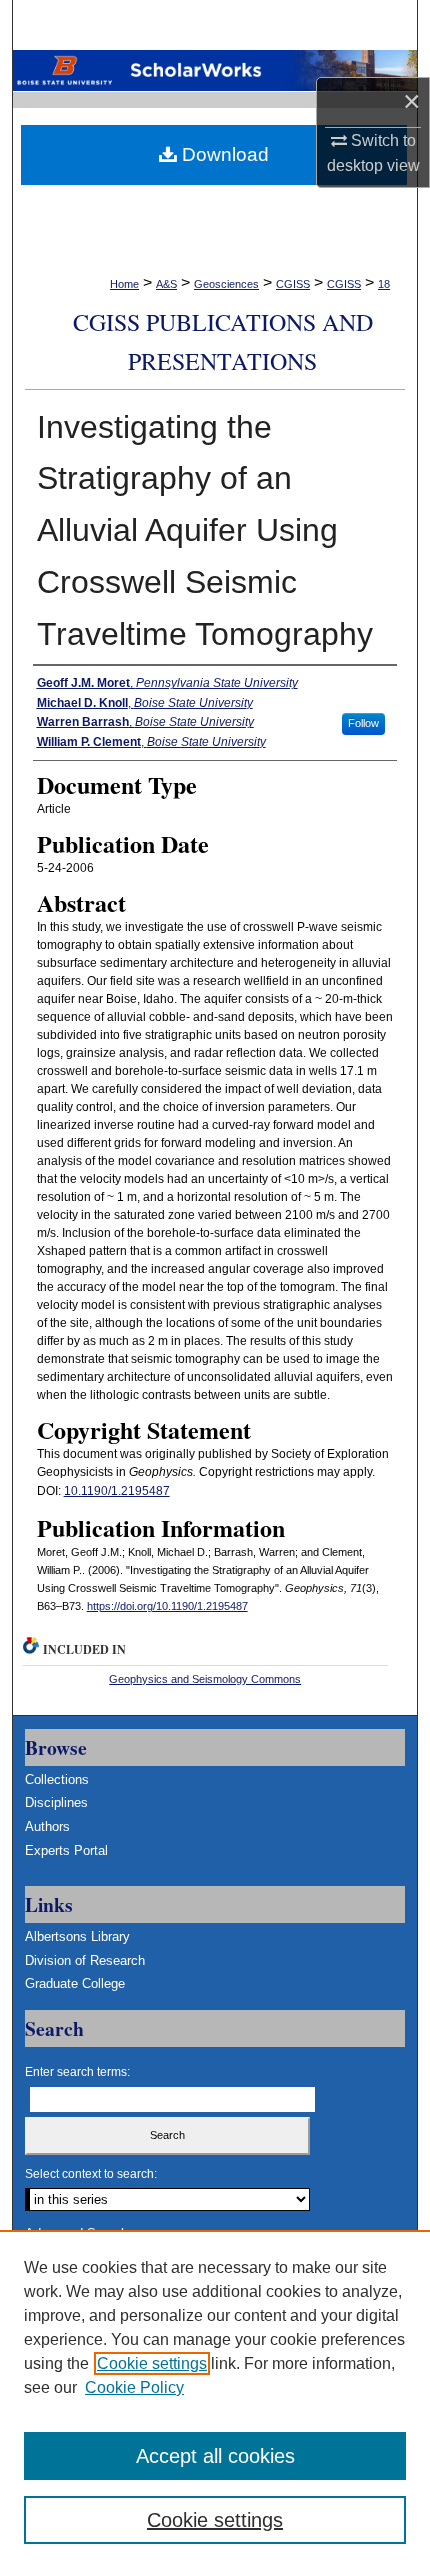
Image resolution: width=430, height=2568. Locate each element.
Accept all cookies (215, 2456)
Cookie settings (152, 2363)
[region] (215, 2399)
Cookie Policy (134, 2387)
